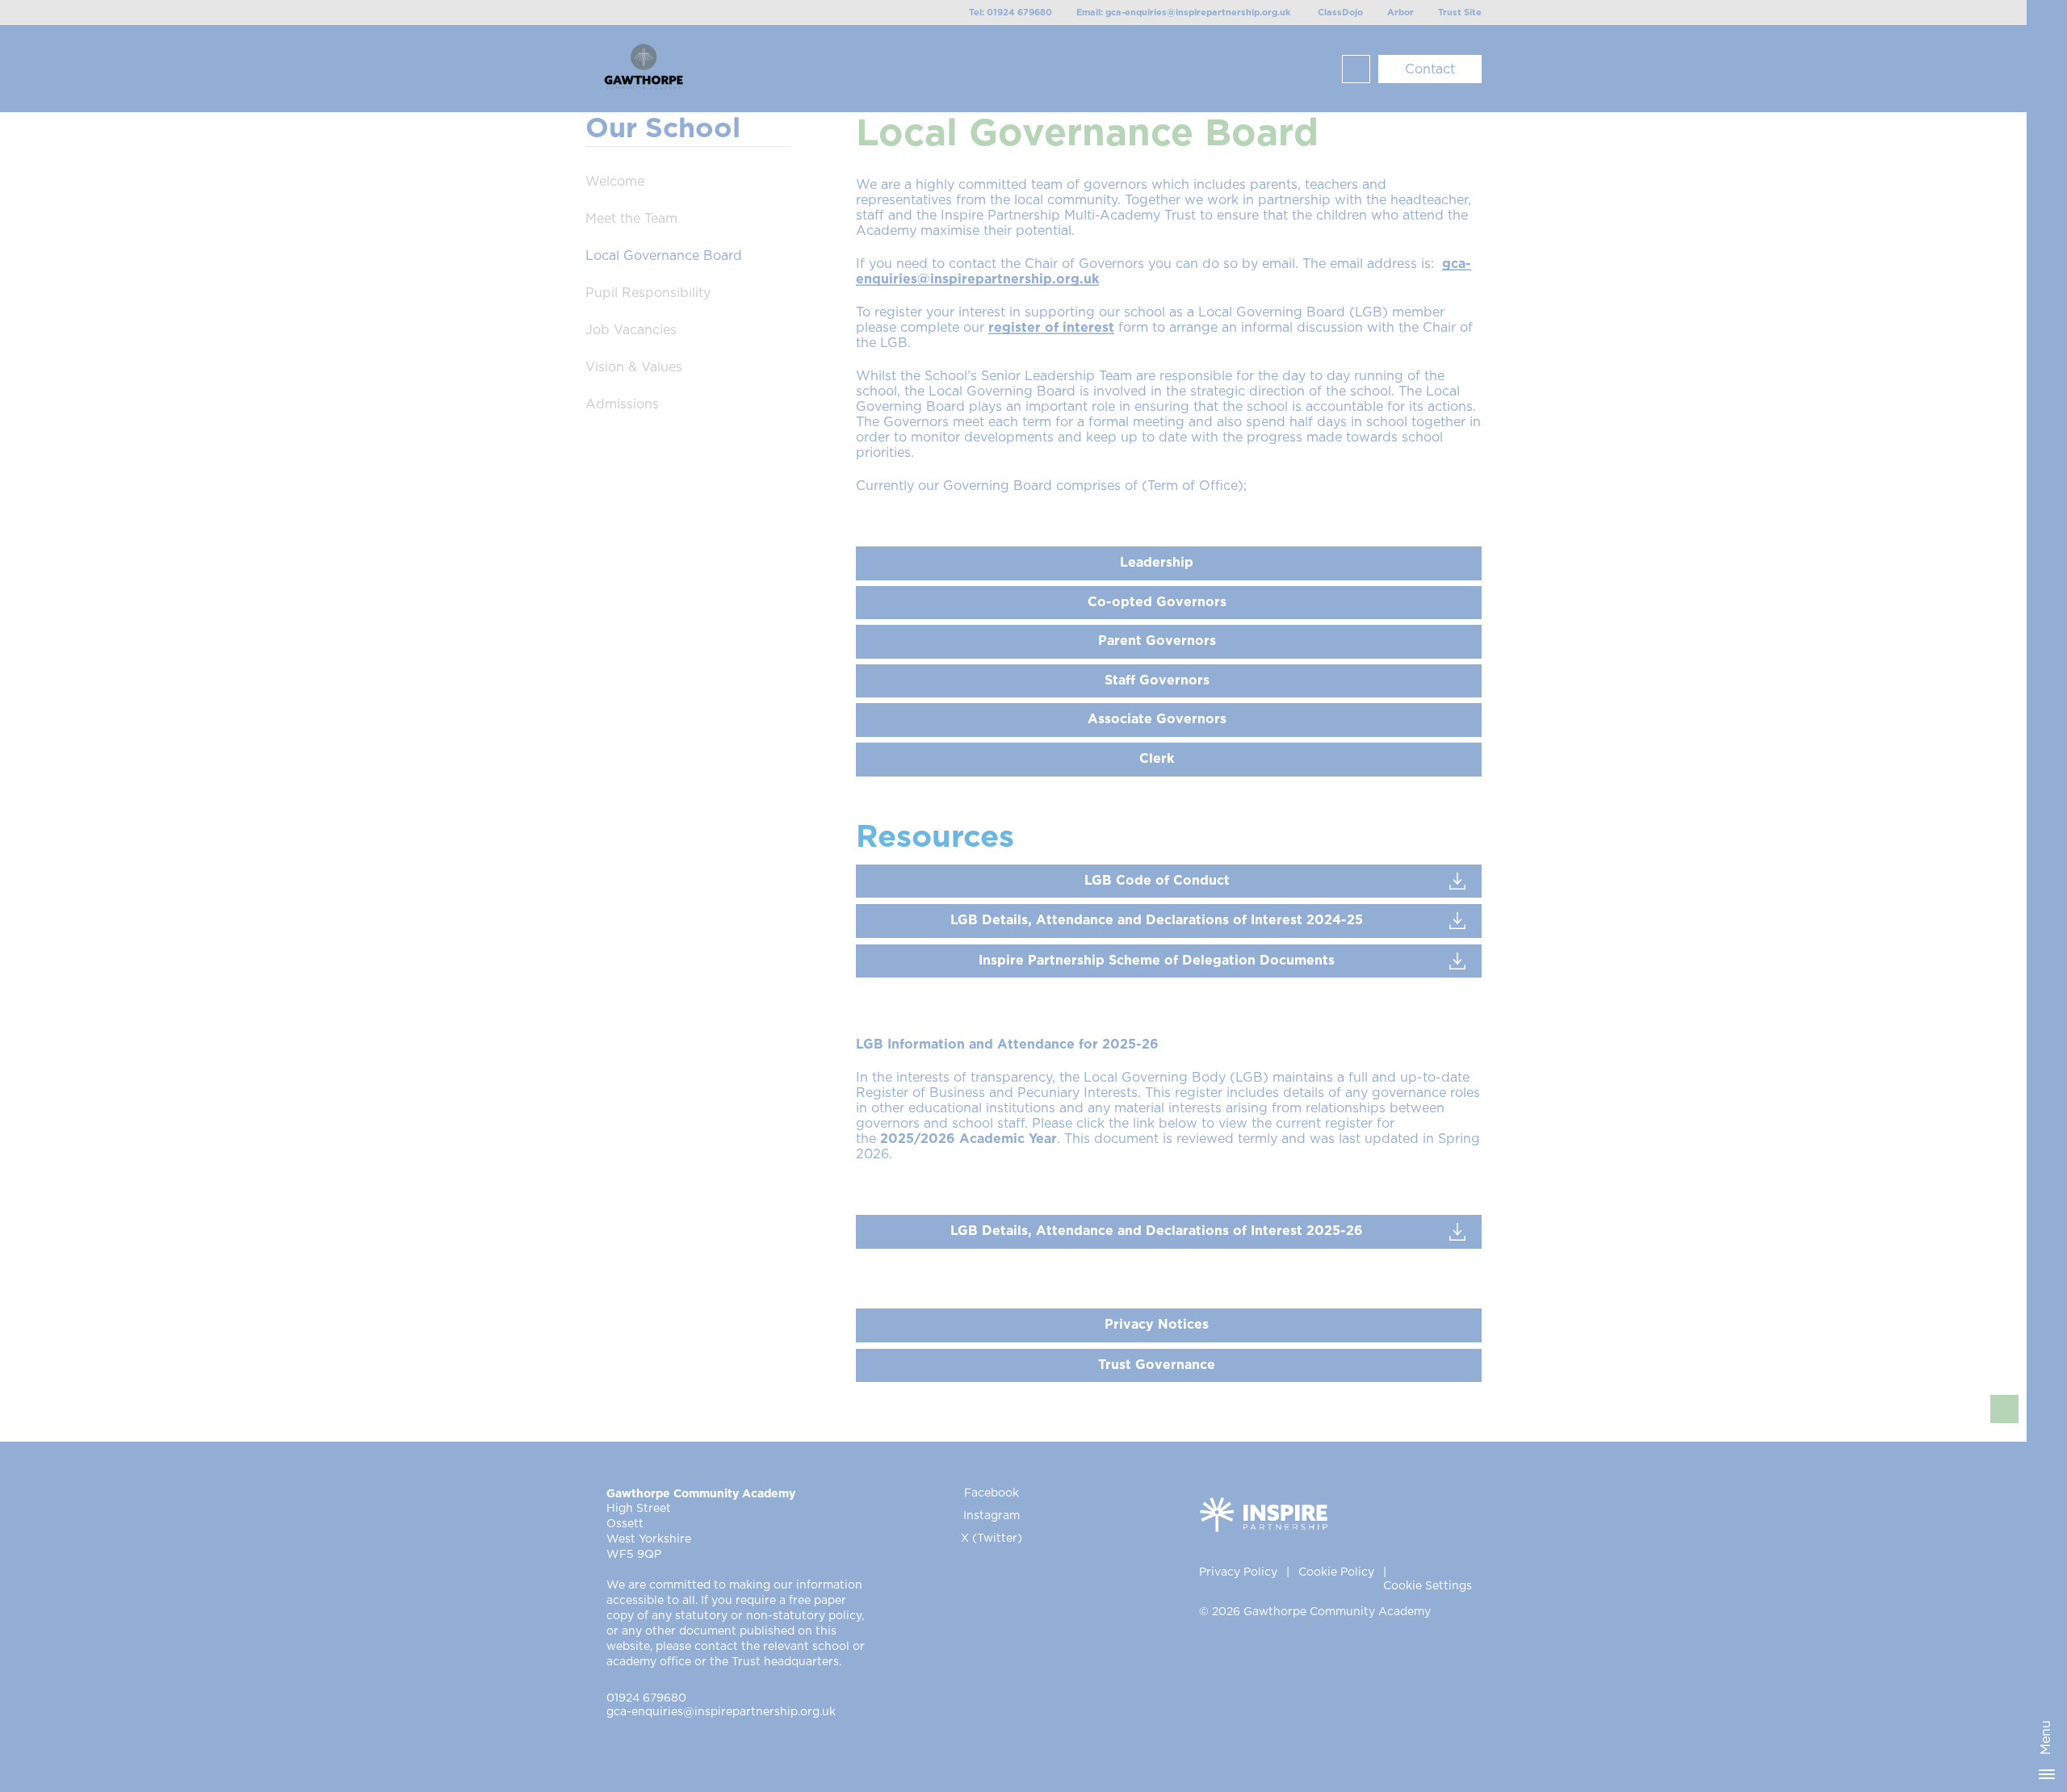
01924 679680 (646, 1698)
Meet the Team (631, 219)
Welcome (615, 182)
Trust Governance (1157, 1365)
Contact (1430, 69)
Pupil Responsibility (648, 293)
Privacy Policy (1238, 1572)
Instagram (992, 1516)
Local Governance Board (664, 256)
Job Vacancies (631, 330)
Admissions (622, 404)
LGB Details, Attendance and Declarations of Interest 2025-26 (1157, 1231)
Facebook (992, 1493)
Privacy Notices (1157, 1325)
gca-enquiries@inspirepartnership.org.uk (721, 1712)
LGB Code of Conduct (1157, 881)
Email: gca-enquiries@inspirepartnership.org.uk (1184, 13)
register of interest (1051, 328)
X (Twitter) (992, 1539)
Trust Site (1460, 13)
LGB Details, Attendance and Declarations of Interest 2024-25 (1157, 920)
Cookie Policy (1336, 1572)
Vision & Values (634, 367)
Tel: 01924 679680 (1010, 13)
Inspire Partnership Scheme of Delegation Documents (1157, 961)
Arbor (1400, 13)
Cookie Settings (1428, 1586)
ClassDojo (1340, 13)
